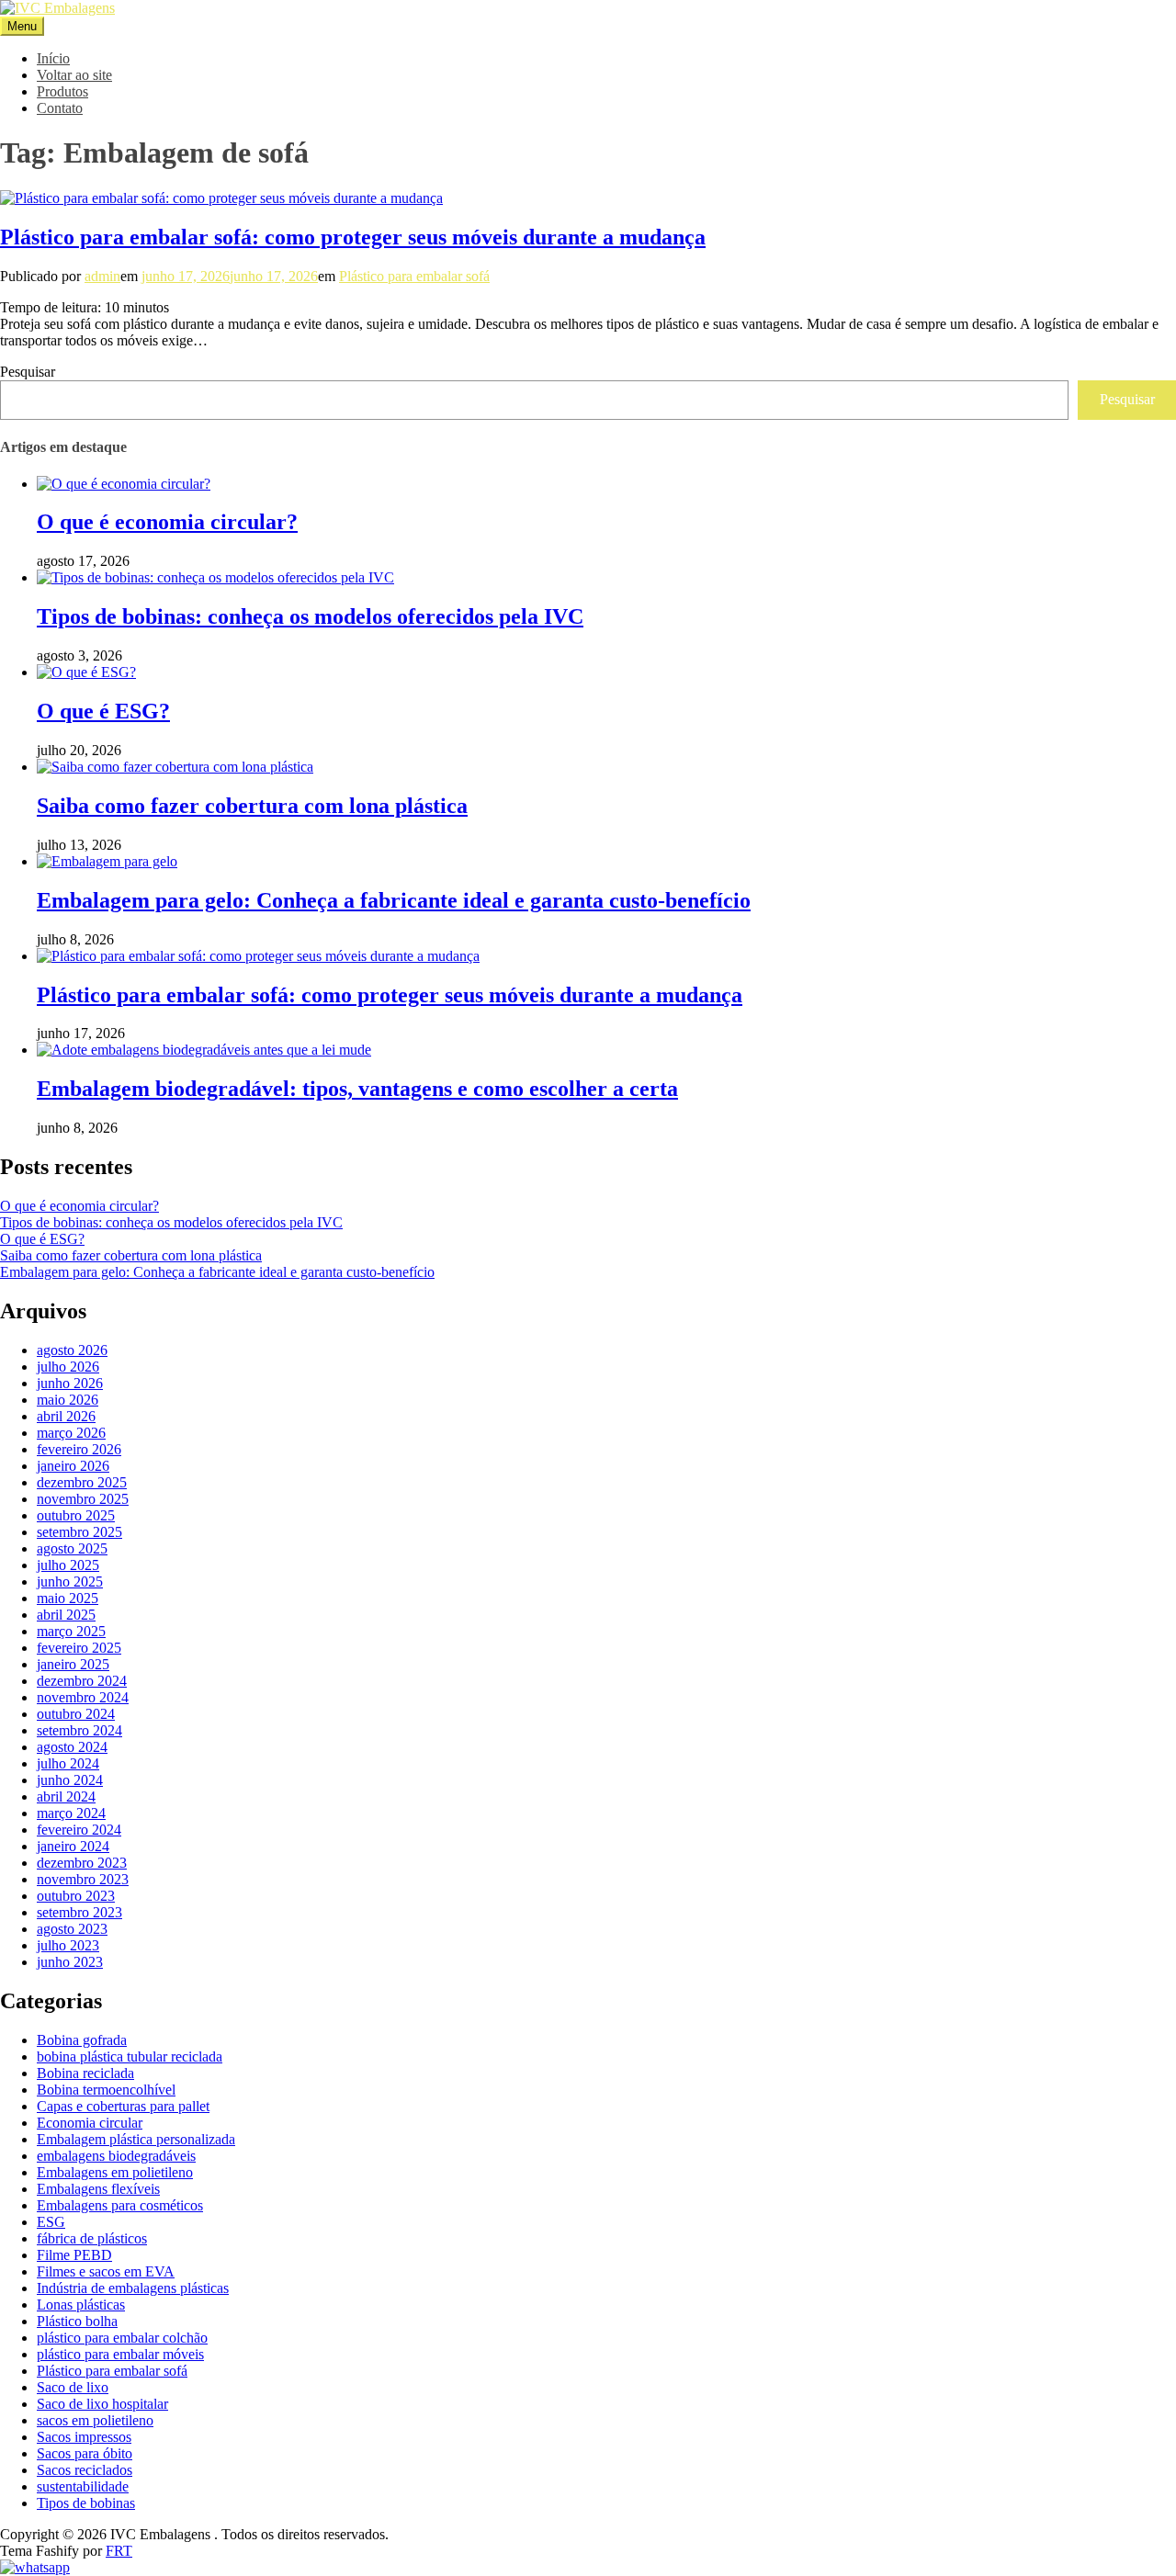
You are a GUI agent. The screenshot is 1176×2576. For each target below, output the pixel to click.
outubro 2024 (76, 1714)
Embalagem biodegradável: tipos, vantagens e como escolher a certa (357, 1089)
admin (102, 276)
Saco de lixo (73, 2387)
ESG (51, 2222)
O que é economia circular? (167, 522)
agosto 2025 (72, 1548)
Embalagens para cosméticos (120, 2205)
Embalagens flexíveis (98, 2189)
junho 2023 (70, 1962)
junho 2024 (70, 1780)
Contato (60, 108)
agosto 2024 (72, 1747)
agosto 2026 (72, 1350)
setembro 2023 (79, 1912)
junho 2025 (70, 1582)
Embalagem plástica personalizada (136, 2139)
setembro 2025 (79, 1532)
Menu (22, 26)
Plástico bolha (77, 2321)
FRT (119, 2551)
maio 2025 (68, 1598)
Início (53, 58)
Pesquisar (28, 372)
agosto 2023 (72, 1929)
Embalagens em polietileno (115, 2172)
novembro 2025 (83, 1499)
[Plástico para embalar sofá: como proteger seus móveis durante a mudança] (221, 198)
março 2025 (71, 1631)
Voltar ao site (74, 75)
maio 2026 (68, 1400)
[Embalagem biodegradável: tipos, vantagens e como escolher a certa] (204, 1050)
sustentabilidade (83, 2486)
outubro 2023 (76, 1896)
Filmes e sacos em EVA (106, 2271)
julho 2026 (68, 1367)
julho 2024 (68, 1763)
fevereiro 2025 (79, 1648)
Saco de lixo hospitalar (102, 2404)
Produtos (62, 91)
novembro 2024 (83, 1697)
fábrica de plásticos (92, 2238)
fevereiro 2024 (79, 1830)
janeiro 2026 (73, 1466)
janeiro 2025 (73, 1664)
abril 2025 (66, 1615)
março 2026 (71, 1433)
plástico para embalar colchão (122, 2338)
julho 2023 (68, 1945)
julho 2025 (68, 1565)
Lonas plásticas (81, 2305)
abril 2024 (66, 1796)
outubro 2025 (76, 1515)
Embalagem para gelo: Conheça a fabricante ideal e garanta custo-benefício (394, 900)
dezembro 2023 (82, 1863)
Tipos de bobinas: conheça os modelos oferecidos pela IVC (310, 616)
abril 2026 (66, 1416)
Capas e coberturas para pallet (123, 2106)
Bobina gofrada (82, 2040)
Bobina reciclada (85, 2073)
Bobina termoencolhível (106, 2090)
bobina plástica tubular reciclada (130, 2056)
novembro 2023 (83, 1879)
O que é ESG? (103, 711)
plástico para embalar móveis (120, 2354)
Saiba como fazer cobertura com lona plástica (252, 806)
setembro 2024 (79, 1730)
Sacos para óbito (85, 2453)
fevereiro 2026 (79, 1449)
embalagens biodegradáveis (116, 2156)
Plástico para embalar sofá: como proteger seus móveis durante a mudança (353, 237)
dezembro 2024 (82, 1681)
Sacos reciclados (85, 2470)
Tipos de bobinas (86, 2503)
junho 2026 (70, 1383)
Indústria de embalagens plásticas (133, 2288)
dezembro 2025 (82, 1482)
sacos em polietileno (95, 2420)
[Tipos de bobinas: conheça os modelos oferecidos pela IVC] (215, 577)
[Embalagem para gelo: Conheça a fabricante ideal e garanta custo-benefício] (107, 861)
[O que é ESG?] (86, 672)
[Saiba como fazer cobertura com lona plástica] (175, 767)
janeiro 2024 (73, 1846)
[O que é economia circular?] (124, 484)
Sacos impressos (84, 2437)
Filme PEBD (74, 2255)
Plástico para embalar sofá (414, 276)
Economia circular (90, 2123)
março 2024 (71, 1813)
